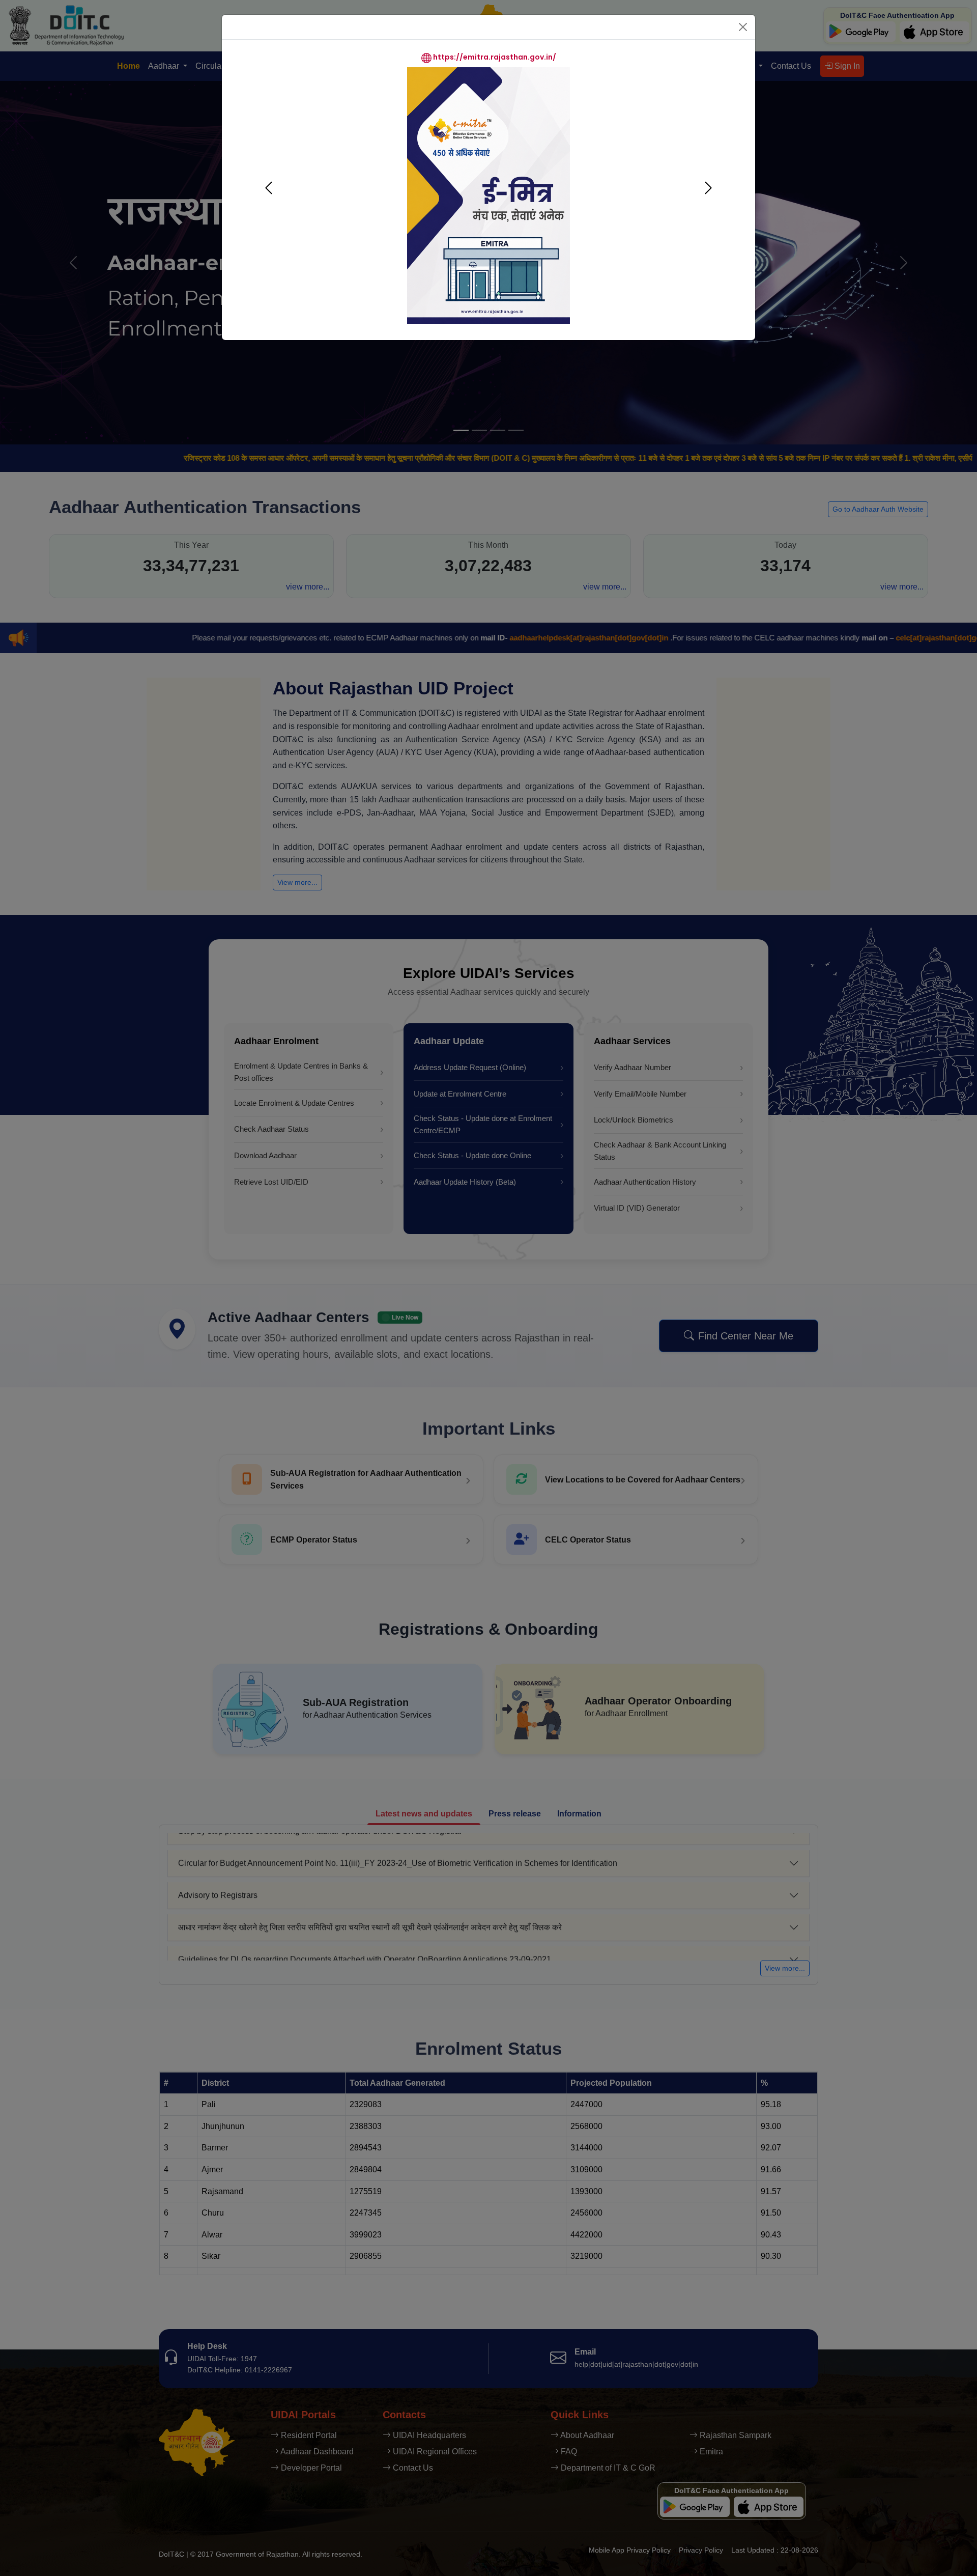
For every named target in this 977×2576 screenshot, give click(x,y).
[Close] (743, 27)
